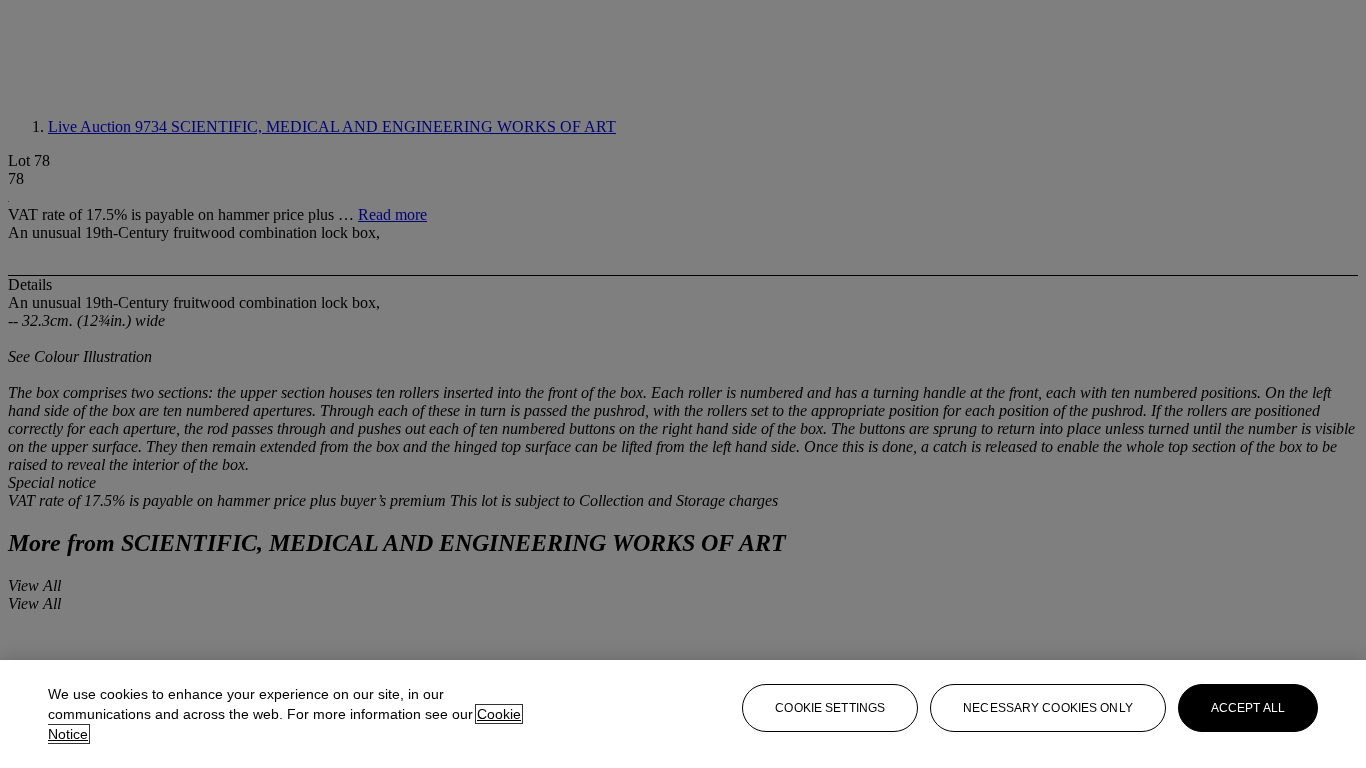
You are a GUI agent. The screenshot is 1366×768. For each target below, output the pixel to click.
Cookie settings (830, 708)
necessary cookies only (1048, 708)
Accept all (1248, 708)
